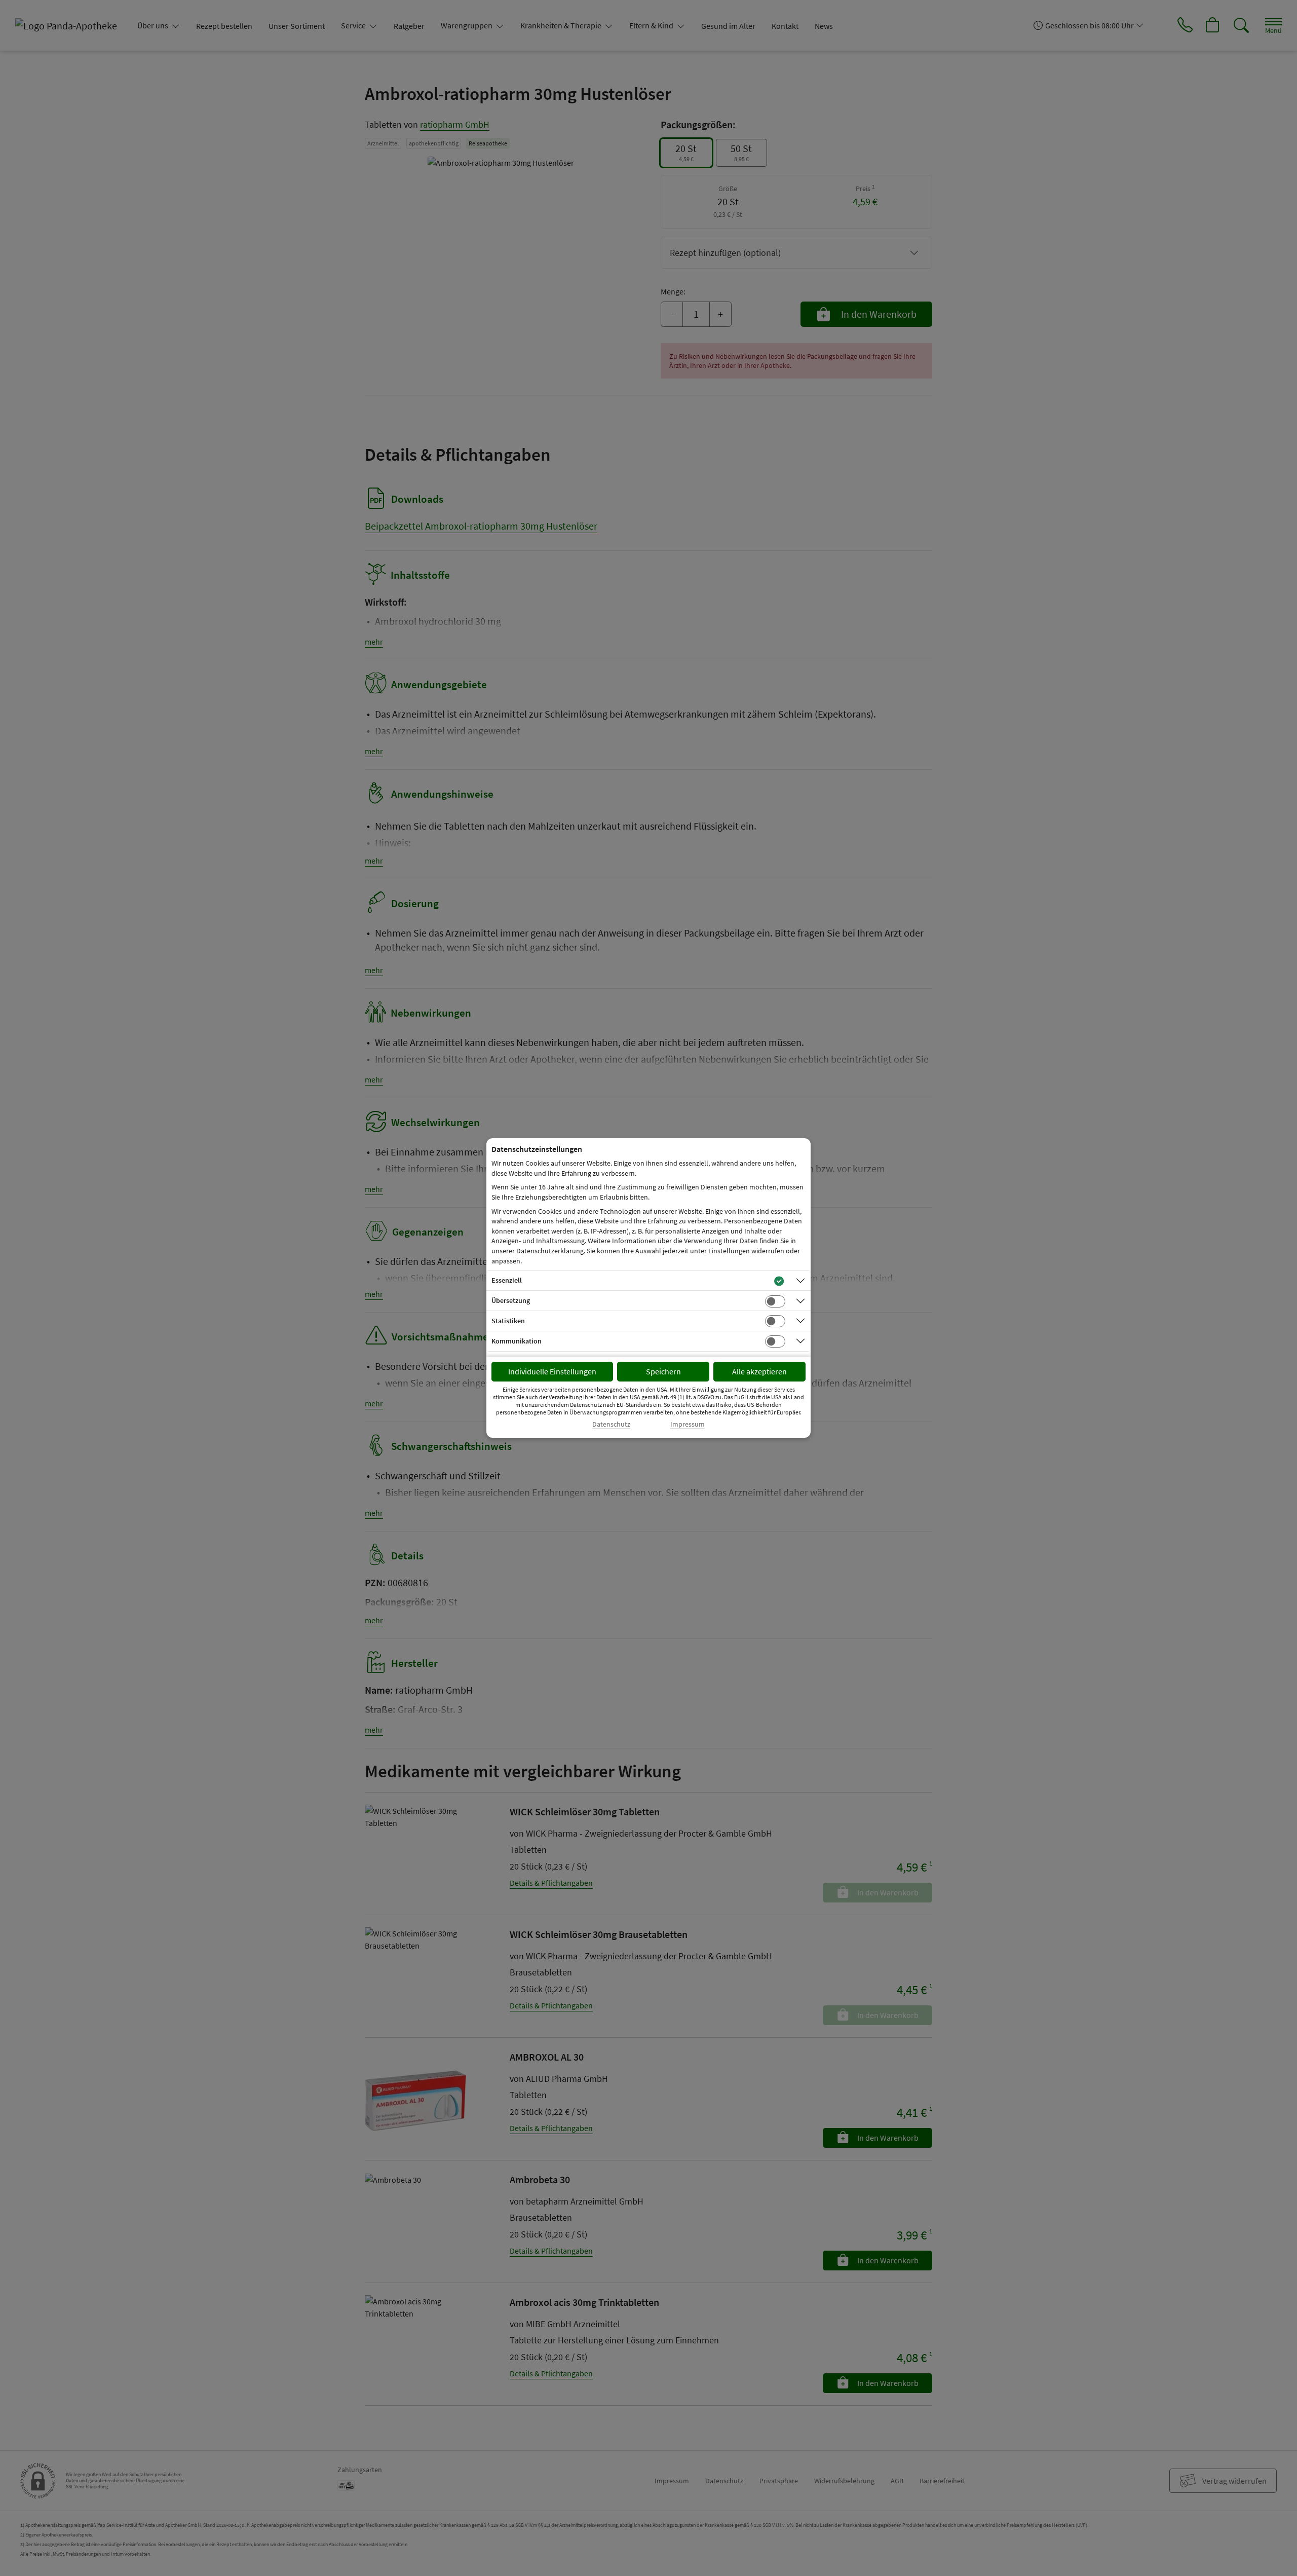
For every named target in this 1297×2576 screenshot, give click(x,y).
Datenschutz (611, 1424)
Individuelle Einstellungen (552, 1371)
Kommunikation (517, 1341)
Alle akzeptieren (759, 1371)
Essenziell (507, 1280)
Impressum (688, 1424)
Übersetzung (511, 1300)
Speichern (663, 1371)
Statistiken (508, 1321)
